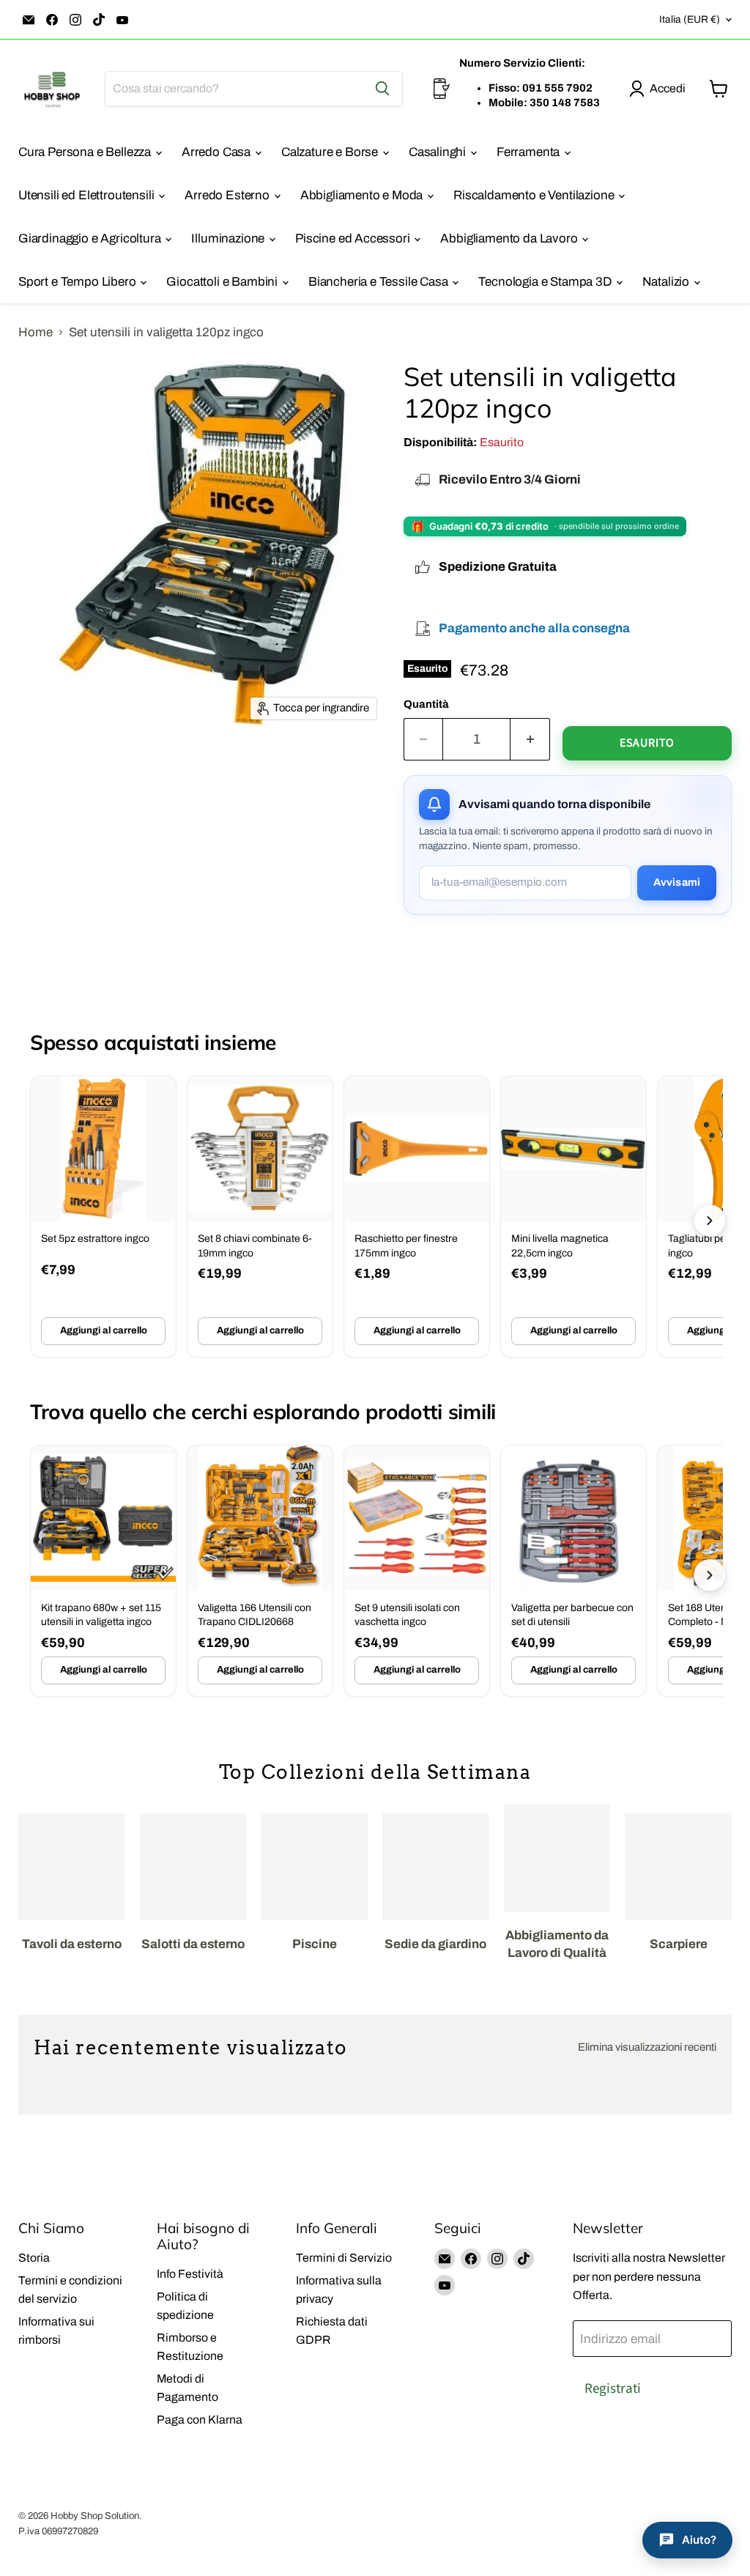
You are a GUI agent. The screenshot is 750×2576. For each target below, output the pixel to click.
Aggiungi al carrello (104, 1330)
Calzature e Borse (331, 152)
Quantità (426, 704)
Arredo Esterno (228, 195)
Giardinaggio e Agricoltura (91, 238)
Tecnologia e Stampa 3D (546, 282)
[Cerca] (382, 89)
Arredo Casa (218, 152)
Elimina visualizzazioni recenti (647, 2047)
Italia (690, 19)
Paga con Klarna (200, 2420)
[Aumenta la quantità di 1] (530, 739)
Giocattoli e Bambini (223, 282)
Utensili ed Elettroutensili (88, 195)
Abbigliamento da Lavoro (510, 238)
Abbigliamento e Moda (363, 195)
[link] (103, 1217)
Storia (34, 2258)
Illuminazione (229, 238)
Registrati (613, 2388)
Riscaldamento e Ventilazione (535, 195)
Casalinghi (439, 152)
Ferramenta (530, 152)
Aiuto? (699, 2540)
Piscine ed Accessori (354, 238)
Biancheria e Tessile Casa (380, 282)
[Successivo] (710, 1221)
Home (36, 332)
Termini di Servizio (344, 2258)
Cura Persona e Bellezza (86, 152)
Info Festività (190, 2274)
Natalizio (667, 282)
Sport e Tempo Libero (78, 282)
